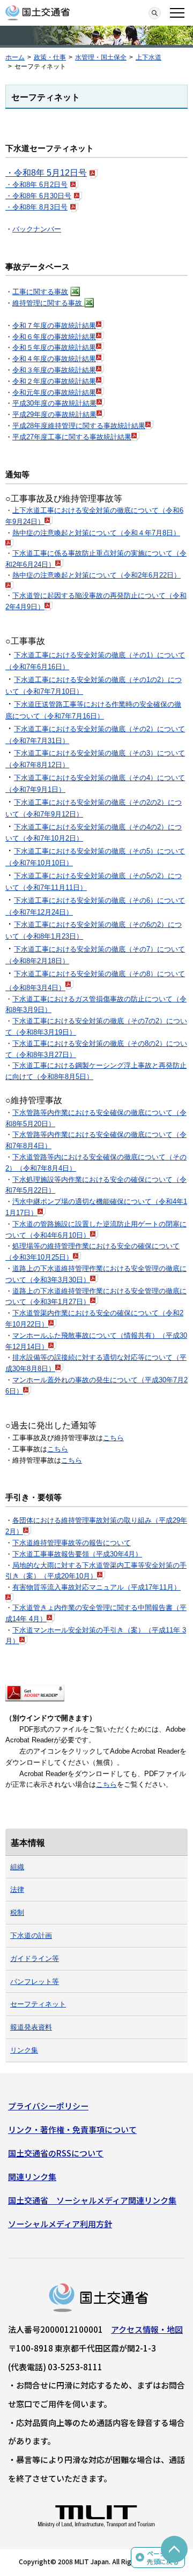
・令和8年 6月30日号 (38, 196)
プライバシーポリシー (48, 2106)
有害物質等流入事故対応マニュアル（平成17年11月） (96, 1587)
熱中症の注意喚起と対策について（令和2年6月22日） (96, 575)
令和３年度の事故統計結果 (54, 370)
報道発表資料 (31, 2027)
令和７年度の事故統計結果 (54, 325)
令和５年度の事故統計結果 (54, 347)
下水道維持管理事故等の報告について (72, 1543)
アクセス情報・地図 (147, 2329)
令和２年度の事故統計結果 (54, 381)
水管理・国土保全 (101, 57)
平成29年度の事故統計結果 (54, 414)
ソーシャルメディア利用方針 (60, 2224)
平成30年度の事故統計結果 (54, 403)
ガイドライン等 (35, 1959)
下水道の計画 (31, 1935)
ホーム (15, 57)
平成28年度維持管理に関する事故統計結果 (79, 426)
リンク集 (24, 2050)
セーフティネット (38, 2004)
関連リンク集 (32, 2177)
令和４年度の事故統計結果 (54, 359)
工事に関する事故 (40, 292)
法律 (17, 1889)
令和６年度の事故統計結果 (54, 337)
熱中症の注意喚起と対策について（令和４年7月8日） (96, 533)
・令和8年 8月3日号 (36, 207)
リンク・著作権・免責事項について (72, 2129)
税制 (17, 1912)
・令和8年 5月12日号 (46, 173)
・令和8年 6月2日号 (36, 185)
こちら (113, 1438)
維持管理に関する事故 (48, 303)
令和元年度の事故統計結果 (54, 392)
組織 (17, 1867)
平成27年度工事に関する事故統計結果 (72, 437)
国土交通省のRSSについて (56, 2153)
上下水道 (149, 57)
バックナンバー (37, 229)
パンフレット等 (35, 1982)
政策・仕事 (50, 57)
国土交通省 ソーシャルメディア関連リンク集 (92, 2200)
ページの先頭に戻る (163, 2558)
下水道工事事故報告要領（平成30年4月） (77, 1554)
